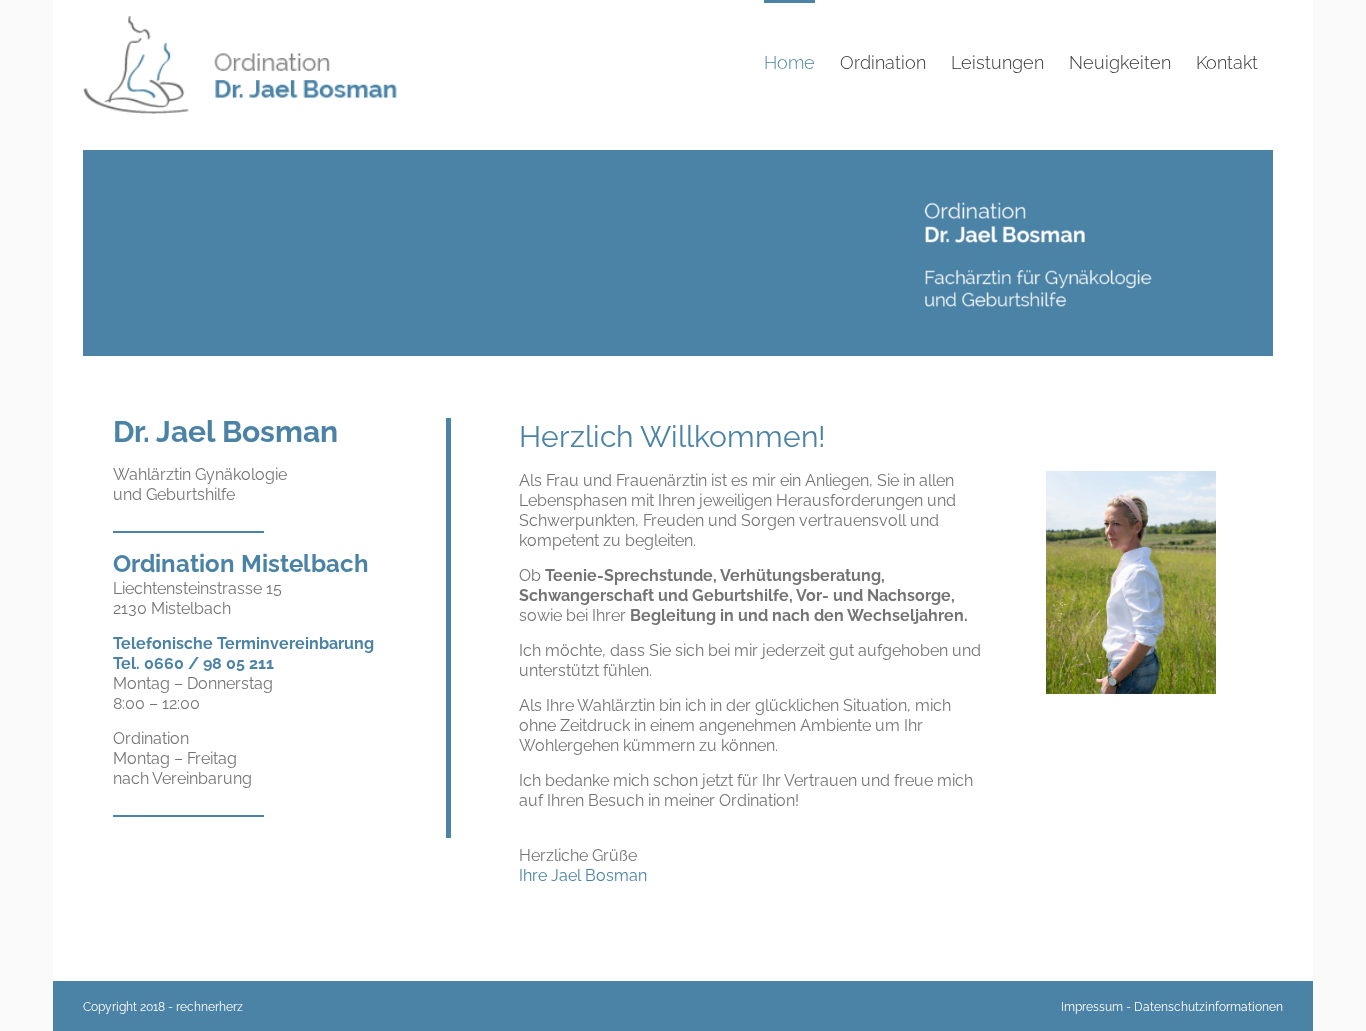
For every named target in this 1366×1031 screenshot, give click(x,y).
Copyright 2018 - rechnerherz (163, 1007)
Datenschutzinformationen (1208, 1007)
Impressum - (1096, 1007)
